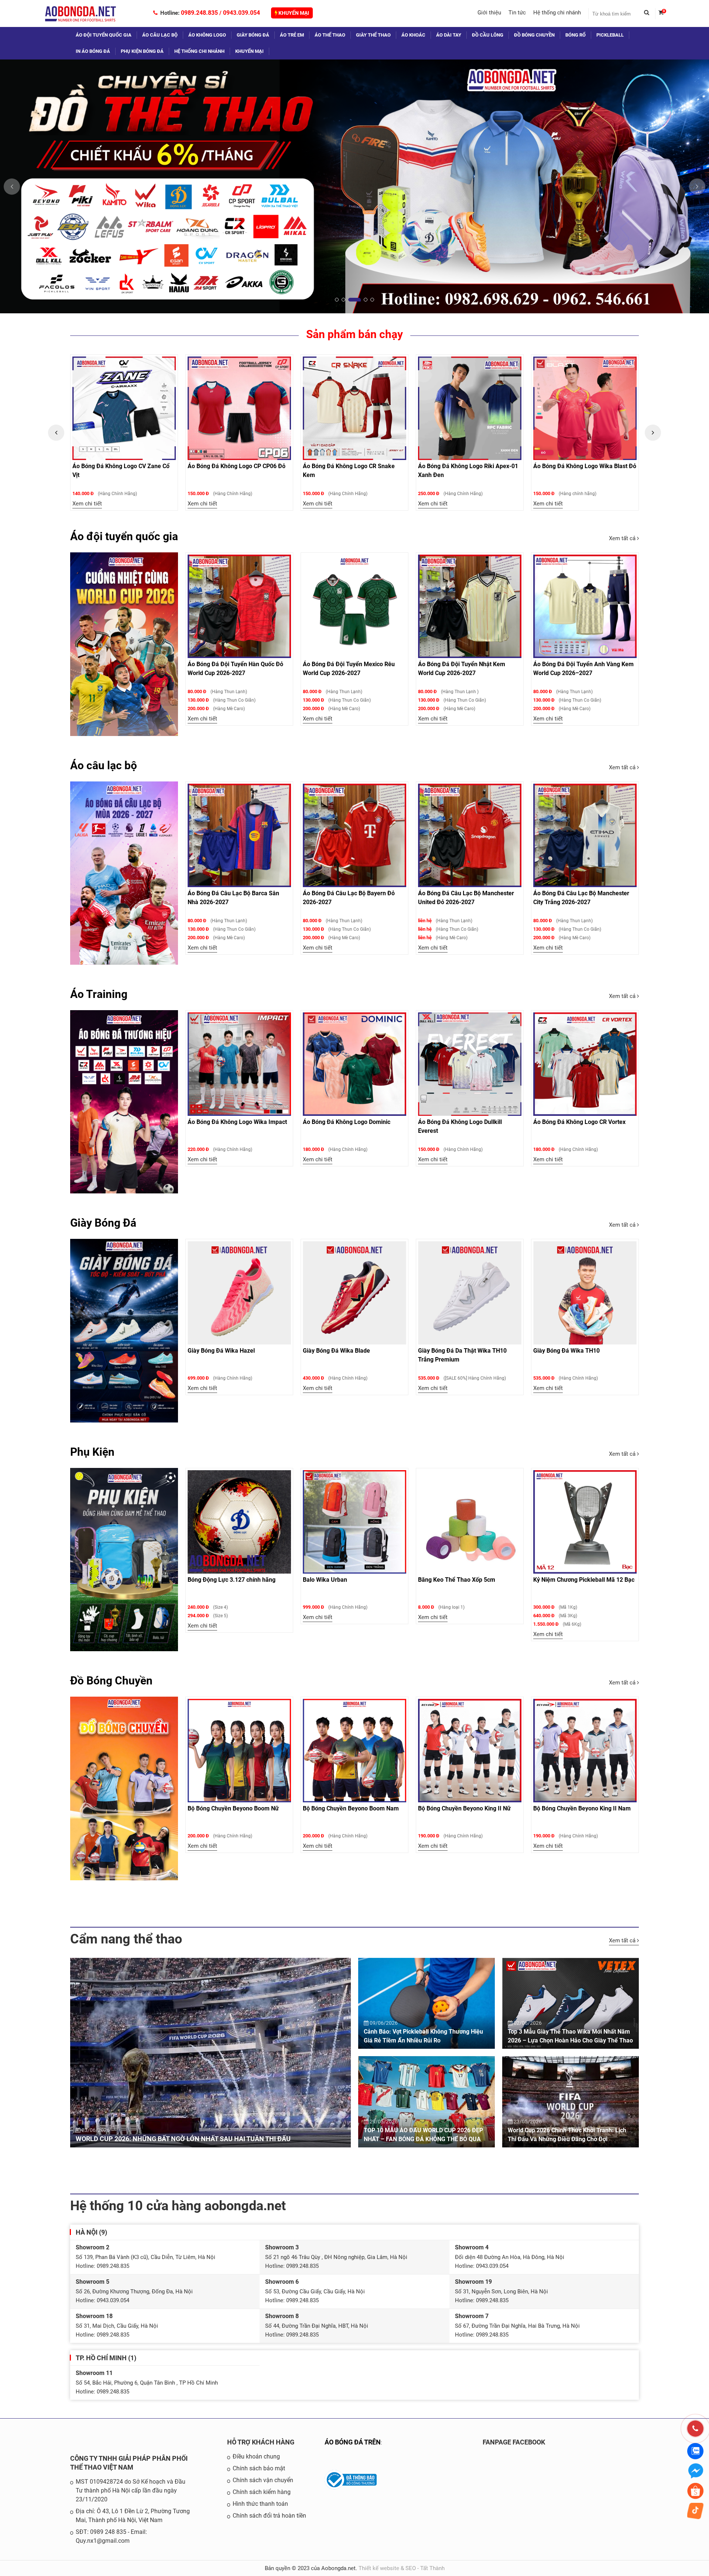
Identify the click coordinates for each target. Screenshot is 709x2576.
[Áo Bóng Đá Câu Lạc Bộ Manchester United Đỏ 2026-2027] (470, 835)
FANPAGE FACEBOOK (514, 2442)
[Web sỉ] (354, 186)
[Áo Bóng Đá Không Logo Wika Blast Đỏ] (354, 408)
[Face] (560, 2498)
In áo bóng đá (93, 51)
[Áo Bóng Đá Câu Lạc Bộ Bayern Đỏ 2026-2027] (354, 835)
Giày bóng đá (253, 35)
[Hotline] (695, 2429)
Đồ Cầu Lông (488, 35)
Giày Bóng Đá (103, 1223)
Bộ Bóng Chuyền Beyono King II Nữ (464, 1808)
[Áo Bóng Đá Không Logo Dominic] (354, 1064)
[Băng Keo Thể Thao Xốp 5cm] (470, 1522)
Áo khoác (413, 35)
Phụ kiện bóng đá (142, 51)
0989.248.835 (199, 13)
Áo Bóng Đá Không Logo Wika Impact (237, 1122)
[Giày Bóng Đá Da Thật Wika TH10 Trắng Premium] (470, 1293)
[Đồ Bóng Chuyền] (124, 1788)
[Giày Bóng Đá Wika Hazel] (239, 1293)
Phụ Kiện (92, 1452)
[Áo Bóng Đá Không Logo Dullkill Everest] (470, 1064)
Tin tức (517, 13)
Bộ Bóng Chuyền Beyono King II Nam (582, 1808)
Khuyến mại (293, 13)
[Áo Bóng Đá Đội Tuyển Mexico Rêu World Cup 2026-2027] (354, 606)
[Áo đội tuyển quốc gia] (124, 644)
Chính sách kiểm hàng (262, 2492)
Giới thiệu (489, 13)
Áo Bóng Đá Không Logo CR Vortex (579, 1122)
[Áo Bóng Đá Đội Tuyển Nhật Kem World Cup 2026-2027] (470, 606)
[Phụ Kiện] (124, 1560)
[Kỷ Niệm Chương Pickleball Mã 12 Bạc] (585, 1522)
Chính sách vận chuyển (263, 2480)
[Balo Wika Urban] (354, 1522)
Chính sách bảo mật (259, 2468)
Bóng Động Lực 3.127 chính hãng (232, 1580)
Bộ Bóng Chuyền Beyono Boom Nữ (233, 1808)
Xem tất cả (623, 538)
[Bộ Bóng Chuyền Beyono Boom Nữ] (239, 1751)
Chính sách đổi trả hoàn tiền (269, 2516)
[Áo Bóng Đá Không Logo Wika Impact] (239, 1064)
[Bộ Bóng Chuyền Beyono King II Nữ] (470, 1751)
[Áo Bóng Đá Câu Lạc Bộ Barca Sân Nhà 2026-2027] (239, 835)
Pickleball (610, 35)
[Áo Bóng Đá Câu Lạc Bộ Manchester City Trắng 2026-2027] (585, 835)
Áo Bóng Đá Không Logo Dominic (347, 1122)
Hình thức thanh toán (260, 2504)
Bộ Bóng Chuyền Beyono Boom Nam (351, 1808)
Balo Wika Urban (325, 1580)
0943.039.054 (242, 13)
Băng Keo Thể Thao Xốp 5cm (457, 1580)
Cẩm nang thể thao (126, 1939)
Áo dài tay (449, 35)
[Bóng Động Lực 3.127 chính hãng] (239, 1522)
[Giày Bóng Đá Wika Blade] (354, 1293)
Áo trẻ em (292, 35)
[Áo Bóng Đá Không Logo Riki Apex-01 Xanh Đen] (239, 408)
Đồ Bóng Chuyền (534, 35)
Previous (56, 433)
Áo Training (99, 994)
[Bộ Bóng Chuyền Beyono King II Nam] (585, 1751)
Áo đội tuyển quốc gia (104, 35)
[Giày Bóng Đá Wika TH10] (585, 1293)
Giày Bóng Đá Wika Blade (336, 1351)
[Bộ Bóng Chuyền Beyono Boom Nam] (354, 1751)
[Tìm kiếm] (650, 14)
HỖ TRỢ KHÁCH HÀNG (261, 2442)
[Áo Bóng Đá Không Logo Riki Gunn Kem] (470, 408)
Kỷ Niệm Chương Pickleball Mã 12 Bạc (584, 1580)
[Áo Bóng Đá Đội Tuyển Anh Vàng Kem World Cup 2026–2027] (585, 606)
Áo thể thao (330, 35)
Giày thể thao (373, 35)
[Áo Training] (124, 1102)
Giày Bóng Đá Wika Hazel (221, 1351)
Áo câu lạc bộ (160, 35)
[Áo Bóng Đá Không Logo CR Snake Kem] (124, 408)
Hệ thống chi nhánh (557, 13)
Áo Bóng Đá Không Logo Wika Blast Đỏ (354, 466)
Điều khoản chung (256, 2456)
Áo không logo (207, 35)
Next (653, 433)
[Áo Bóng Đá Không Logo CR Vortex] (585, 1064)
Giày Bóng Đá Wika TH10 (566, 1351)
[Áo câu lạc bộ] (124, 873)
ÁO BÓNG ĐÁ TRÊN (353, 2442)
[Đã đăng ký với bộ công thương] (351, 2492)
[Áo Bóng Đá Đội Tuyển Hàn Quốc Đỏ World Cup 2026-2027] (239, 606)
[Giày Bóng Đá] (124, 1330)
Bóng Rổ (576, 35)
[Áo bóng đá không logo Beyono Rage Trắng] (585, 408)
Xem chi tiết (87, 504)
